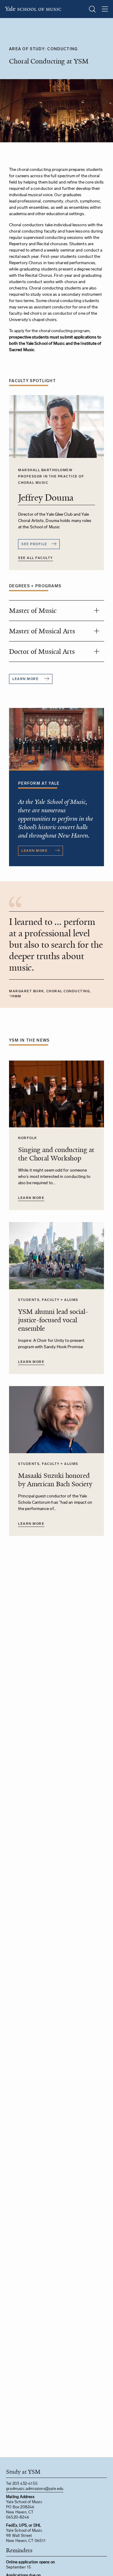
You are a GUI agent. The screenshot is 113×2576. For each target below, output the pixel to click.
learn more (25, 679)
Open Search (92, 9)
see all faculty (36, 558)
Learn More (31, 1198)
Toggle (96, 610)
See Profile (34, 544)
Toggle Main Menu (105, 9)
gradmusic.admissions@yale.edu (35, 2489)
